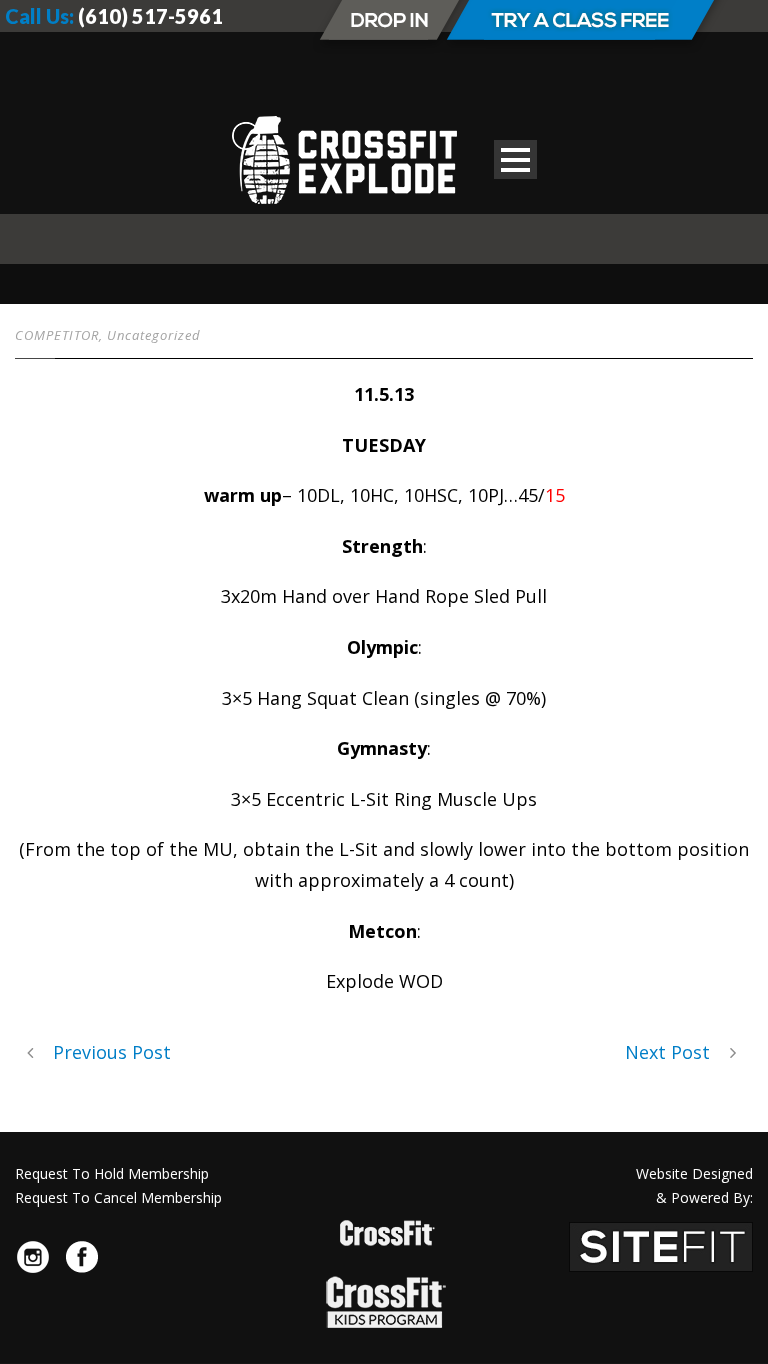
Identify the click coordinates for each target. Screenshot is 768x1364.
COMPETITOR (57, 335)
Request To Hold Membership (112, 1173)
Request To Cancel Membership (118, 1197)
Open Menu (515, 159)
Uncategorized (154, 335)
